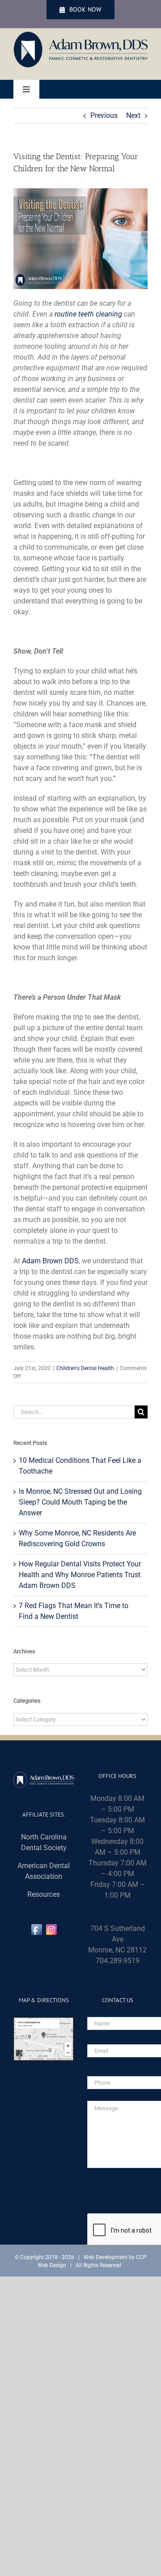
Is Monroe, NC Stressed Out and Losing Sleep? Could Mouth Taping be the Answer (80, 1502)
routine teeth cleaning (88, 314)
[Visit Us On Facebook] (36, 1928)
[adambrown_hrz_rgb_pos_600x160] (80, 35)
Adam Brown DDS (50, 1261)
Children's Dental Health (85, 1368)
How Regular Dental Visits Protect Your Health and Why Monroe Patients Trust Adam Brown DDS (80, 1575)
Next (133, 115)
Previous (104, 115)
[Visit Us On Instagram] (51, 1928)
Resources (44, 1894)
